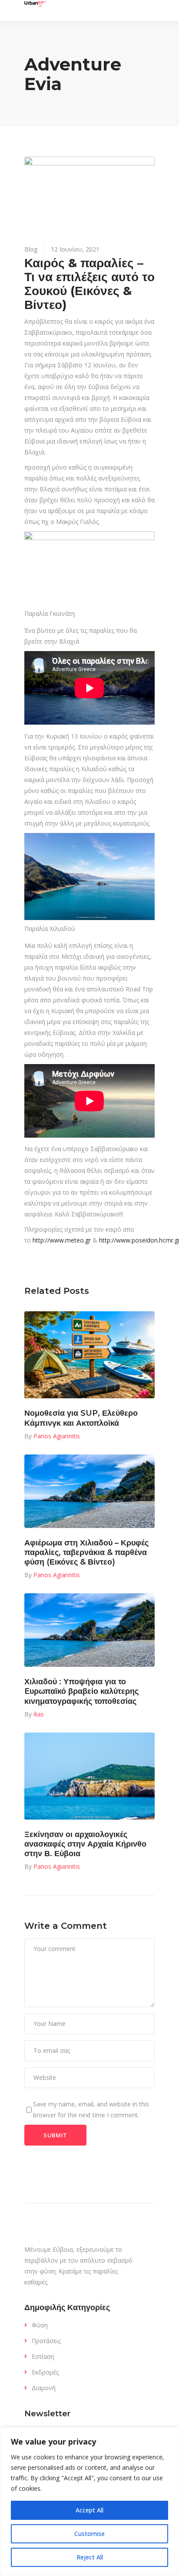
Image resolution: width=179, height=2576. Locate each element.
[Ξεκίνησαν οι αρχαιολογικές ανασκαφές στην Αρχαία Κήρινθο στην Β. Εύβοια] (89, 1776)
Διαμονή (44, 2388)
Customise (89, 2534)
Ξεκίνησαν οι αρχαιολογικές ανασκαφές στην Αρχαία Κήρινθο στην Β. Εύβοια (85, 1844)
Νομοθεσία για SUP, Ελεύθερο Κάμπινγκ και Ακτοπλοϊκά (81, 1418)
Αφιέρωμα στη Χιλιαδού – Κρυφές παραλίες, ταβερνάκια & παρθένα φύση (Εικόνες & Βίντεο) (86, 1552)
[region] (89, 2502)
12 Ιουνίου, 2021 (75, 249)
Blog (31, 249)
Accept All (89, 2510)
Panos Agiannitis (57, 1436)
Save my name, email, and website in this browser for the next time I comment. (91, 2109)
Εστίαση (43, 2356)
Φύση (40, 2325)
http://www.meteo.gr (62, 1240)
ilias (39, 1714)
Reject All (90, 2557)
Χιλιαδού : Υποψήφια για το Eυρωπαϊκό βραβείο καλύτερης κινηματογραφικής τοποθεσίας (81, 1691)
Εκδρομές (45, 2372)
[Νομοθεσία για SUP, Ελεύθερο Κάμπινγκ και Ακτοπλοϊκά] (89, 1355)
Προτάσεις (46, 2341)
